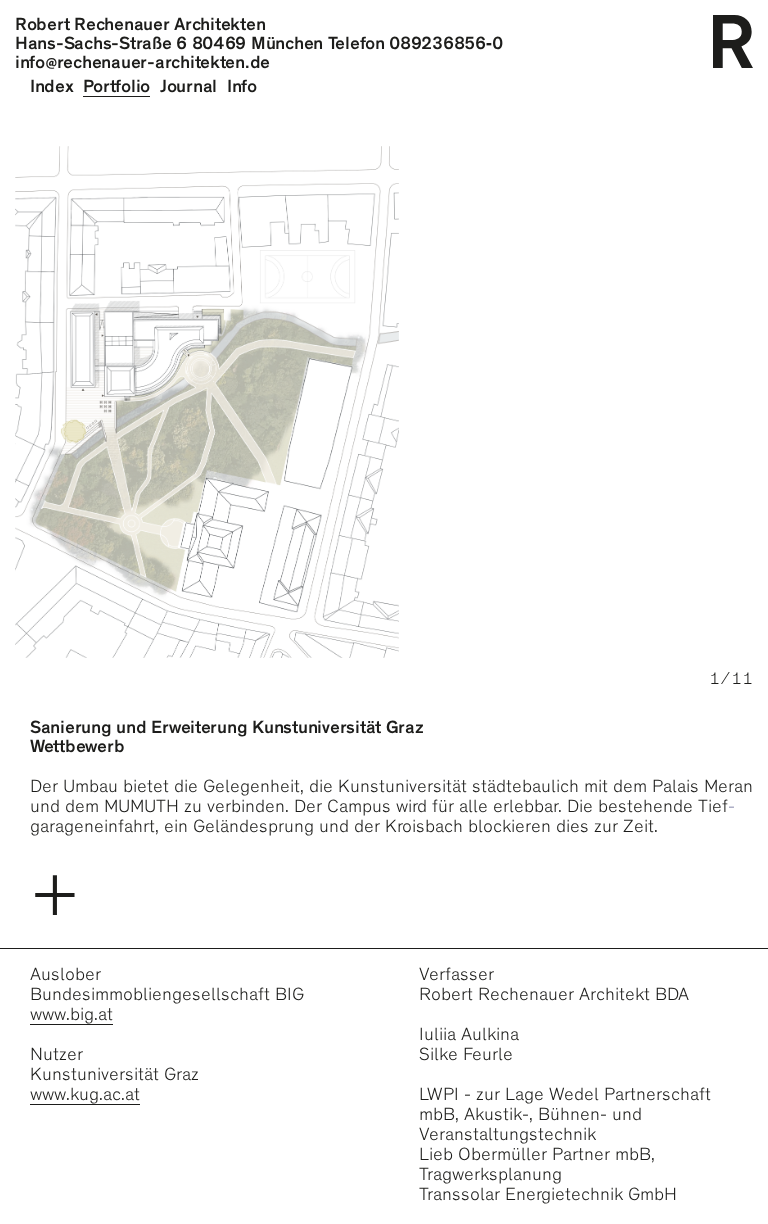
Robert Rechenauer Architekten (140, 24)
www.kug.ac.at (85, 1094)
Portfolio (116, 86)
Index (52, 86)
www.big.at (71, 1014)
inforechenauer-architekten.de (142, 62)
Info (242, 86)
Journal (188, 86)
